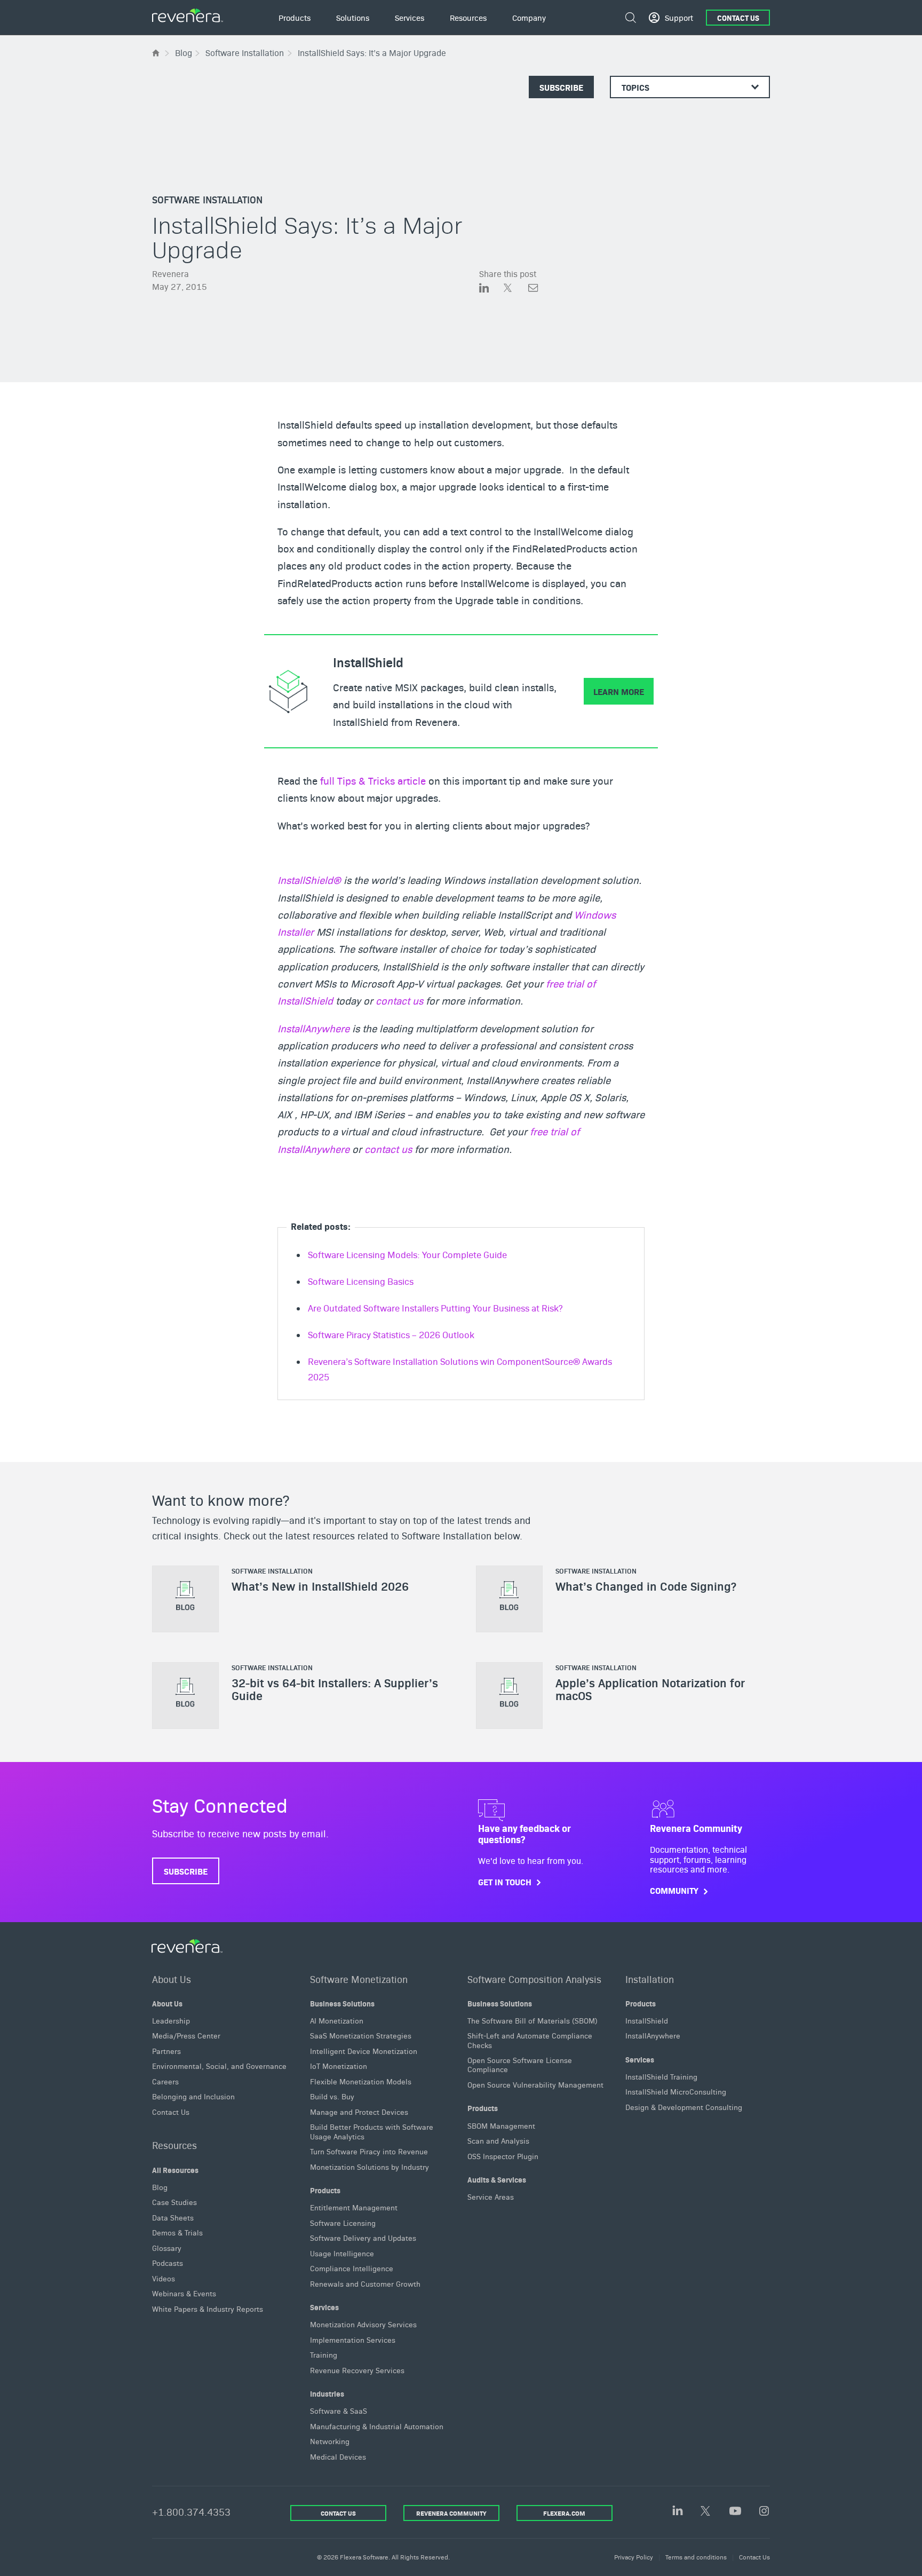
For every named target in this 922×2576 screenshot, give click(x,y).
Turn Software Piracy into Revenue (369, 2151)
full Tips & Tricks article (373, 780)
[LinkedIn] (678, 2511)
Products (325, 2190)
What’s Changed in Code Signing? (646, 1586)
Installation (650, 1978)
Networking (330, 2441)
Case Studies (174, 2202)
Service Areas (491, 2196)
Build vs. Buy (332, 2096)
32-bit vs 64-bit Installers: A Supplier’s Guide (335, 1689)
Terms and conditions (696, 2557)
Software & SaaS (339, 2411)
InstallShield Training (661, 2076)
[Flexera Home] (157, 53)
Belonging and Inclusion (193, 2096)
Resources (174, 2145)
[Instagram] (764, 2512)
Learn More (619, 691)
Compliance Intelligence (352, 2268)
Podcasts (168, 2263)
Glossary (167, 2248)
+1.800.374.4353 (191, 2512)
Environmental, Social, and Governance (219, 2066)
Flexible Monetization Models (361, 2081)
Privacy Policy (634, 2557)
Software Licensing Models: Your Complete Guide (407, 1254)
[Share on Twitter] (516, 289)
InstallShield (647, 2020)
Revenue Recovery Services (357, 2370)
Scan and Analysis (498, 2140)
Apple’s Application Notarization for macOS (650, 1689)
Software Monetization (359, 1978)
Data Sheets (173, 2217)
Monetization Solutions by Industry (369, 2167)
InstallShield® (309, 880)
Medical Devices (338, 2456)
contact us (399, 1000)
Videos (164, 2278)
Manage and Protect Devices (359, 2112)
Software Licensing (343, 2223)
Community (674, 1891)
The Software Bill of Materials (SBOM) (532, 2020)
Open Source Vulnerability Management (535, 2084)
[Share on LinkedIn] (491, 289)
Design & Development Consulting (684, 2107)
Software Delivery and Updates (363, 2238)
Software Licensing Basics (361, 1281)
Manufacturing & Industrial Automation (377, 2426)
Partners (166, 2051)
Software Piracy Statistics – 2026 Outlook (391, 1334)
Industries (327, 2393)
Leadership (171, 2020)
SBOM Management (501, 2125)
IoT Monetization (339, 2066)
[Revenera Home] (187, 1946)
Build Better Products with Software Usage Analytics (372, 2131)
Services (324, 2307)
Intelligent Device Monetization (364, 2051)
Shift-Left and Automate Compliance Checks (530, 2040)
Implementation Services (353, 2340)
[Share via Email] (533, 289)
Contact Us (738, 18)
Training (324, 2354)
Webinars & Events (184, 2293)
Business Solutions (342, 2003)
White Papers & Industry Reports (208, 2309)
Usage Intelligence (342, 2253)
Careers (165, 2081)
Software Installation (207, 199)
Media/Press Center (186, 2035)
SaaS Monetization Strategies (361, 2035)
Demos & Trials (177, 2232)
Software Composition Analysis (534, 1978)
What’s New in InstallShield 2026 (320, 1586)
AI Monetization (337, 2020)
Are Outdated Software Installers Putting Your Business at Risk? (435, 1308)
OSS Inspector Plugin (503, 2155)
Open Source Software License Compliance (520, 2064)
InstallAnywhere (313, 1028)
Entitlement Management (354, 2207)
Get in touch (505, 1882)
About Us (172, 1978)
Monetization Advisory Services (363, 2324)
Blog (160, 2187)
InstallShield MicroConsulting (676, 2091)
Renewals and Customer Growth (365, 2283)
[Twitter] (706, 2512)
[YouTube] (735, 2512)
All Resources (175, 2169)
